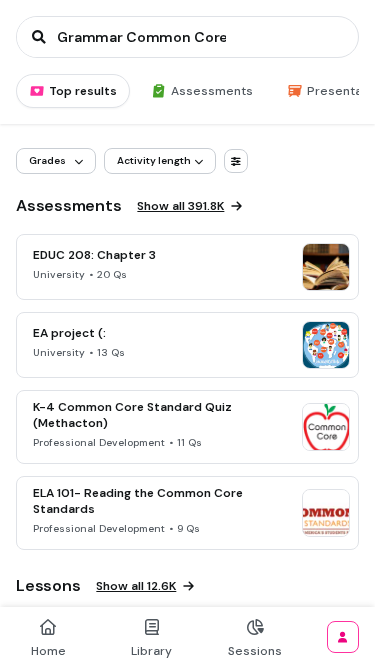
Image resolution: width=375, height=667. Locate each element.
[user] (343, 637)
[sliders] (236, 161)
